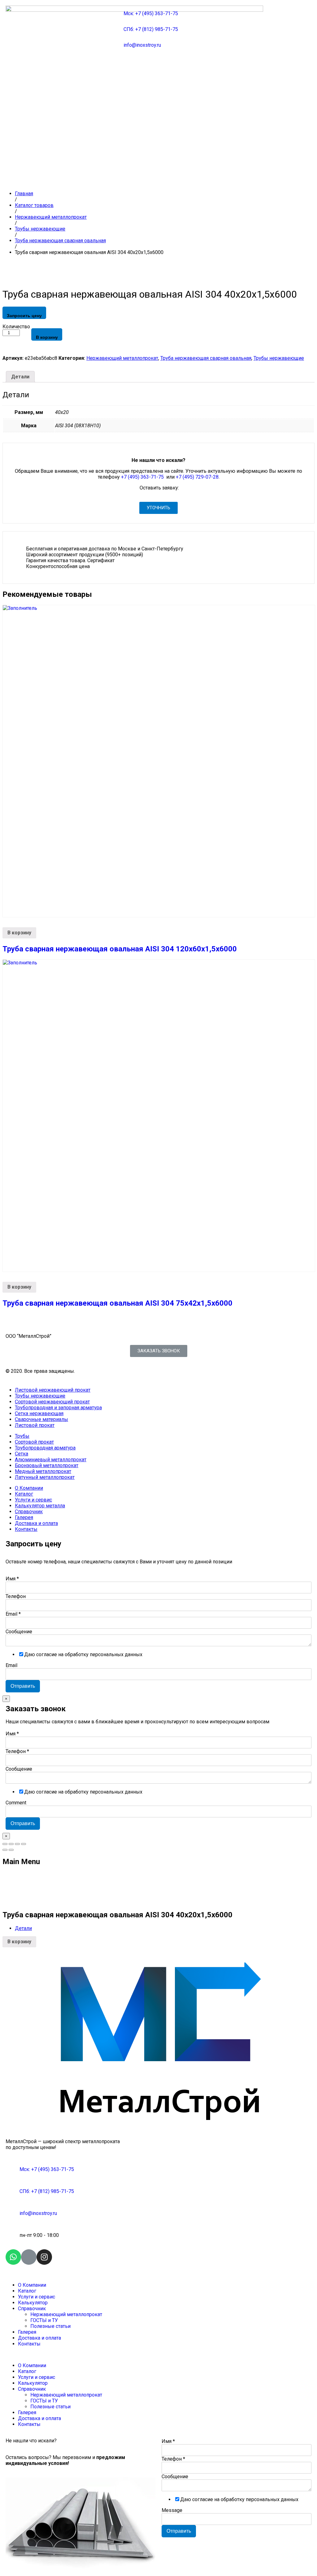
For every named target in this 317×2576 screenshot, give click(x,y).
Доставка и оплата (36, 1523)
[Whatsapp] (13, 2257)
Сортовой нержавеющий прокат (52, 1402)
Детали (20, 377)
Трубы (22, 1436)
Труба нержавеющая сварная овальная (206, 358)
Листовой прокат (35, 1425)
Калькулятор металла (40, 1506)
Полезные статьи (50, 2326)
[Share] (11, 1844)
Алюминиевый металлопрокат (51, 1460)
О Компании (29, 1488)
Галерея (24, 1517)
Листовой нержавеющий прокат (53, 1390)
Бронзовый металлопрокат (47, 1465)
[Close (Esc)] (5, 1844)
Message (172, 2510)
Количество (16, 327)
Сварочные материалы (41, 1419)
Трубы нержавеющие (279, 358)
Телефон (16, 1596)
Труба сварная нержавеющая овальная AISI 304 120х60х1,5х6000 (120, 949)
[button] (158, 508)
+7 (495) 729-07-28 (197, 477)
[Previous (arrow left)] (5, 1850)
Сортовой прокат (34, 1442)
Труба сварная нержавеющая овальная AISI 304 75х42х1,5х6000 (117, 1303)
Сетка (22, 1454)
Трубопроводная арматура (45, 1448)
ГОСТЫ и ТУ (44, 2320)
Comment (16, 1803)
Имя (12, 1579)
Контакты (26, 1529)
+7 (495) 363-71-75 (143, 477)
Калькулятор (33, 2303)
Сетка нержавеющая (39, 1413)
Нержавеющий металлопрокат (122, 358)
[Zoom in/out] (24, 1844)
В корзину (47, 337)
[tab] (20, 377)
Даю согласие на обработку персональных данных (83, 1654)
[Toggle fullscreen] (17, 1844)
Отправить (23, 1686)
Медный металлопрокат (43, 1471)
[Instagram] (44, 2257)
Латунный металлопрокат (45, 1477)
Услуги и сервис (33, 1500)
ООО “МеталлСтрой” (28, 1336)
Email (13, 1614)
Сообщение (19, 1632)
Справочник (29, 1512)
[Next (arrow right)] (11, 1850)
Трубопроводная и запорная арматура (58, 1408)
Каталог (24, 1494)
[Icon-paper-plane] (29, 2257)
